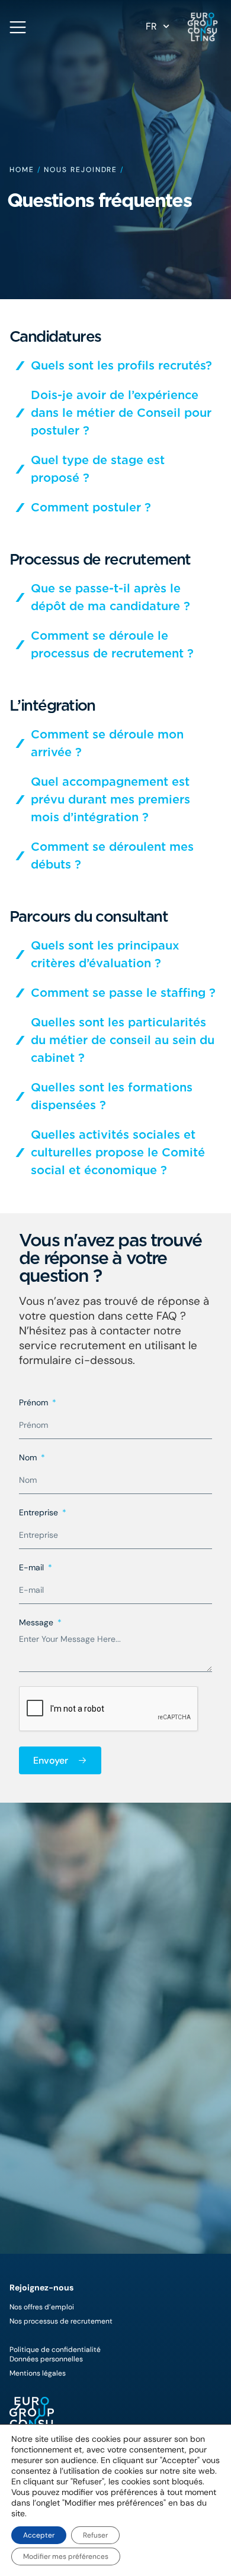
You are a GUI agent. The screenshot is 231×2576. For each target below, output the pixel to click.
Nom (29, 1458)
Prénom (35, 1403)
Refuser (95, 2535)
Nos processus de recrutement (61, 2321)
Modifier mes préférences (66, 2556)
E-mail (33, 1568)
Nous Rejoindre (81, 170)
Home (22, 170)
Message (37, 1623)
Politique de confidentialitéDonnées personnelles (55, 2354)
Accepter (39, 2535)
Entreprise (40, 1513)
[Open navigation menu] (18, 27)
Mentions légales (38, 2373)
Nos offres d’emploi (42, 2307)
